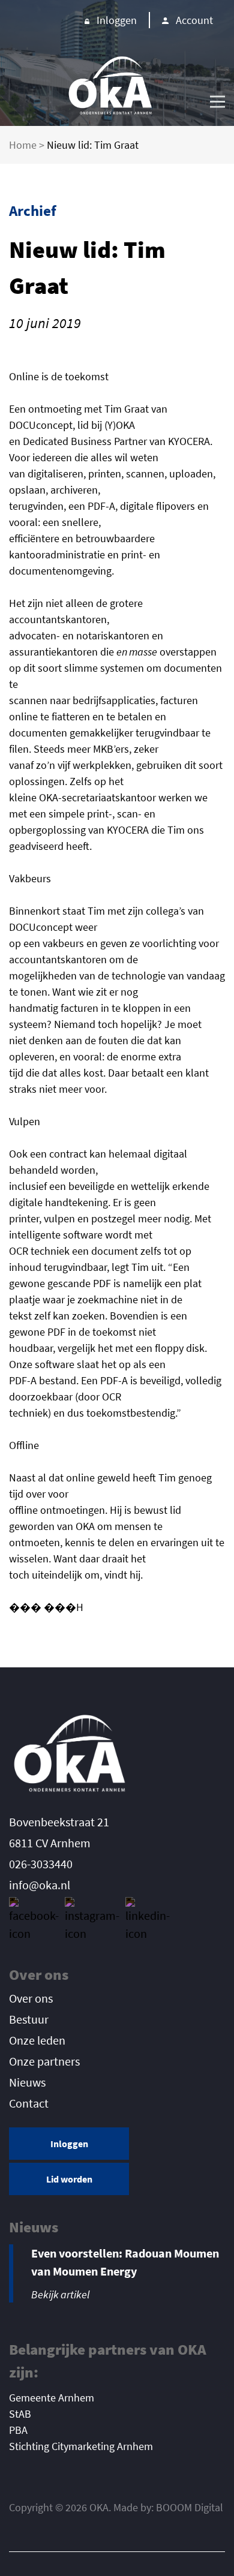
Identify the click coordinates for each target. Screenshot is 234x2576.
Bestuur (29, 2019)
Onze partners (44, 2061)
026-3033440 (41, 1864)
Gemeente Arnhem (52, 2398)
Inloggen (117, 20)
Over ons (31, 1998)
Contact (29, 2103)
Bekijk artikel (60, 2294)
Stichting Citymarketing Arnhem (81, 2446)
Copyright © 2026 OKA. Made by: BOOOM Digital (116, 2507)
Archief (33, 211)
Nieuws (27, 2082)
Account (194, 20)
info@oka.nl (40, 1885)
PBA (18, 2430)
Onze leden (37, 2040)
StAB (20, 2414)
